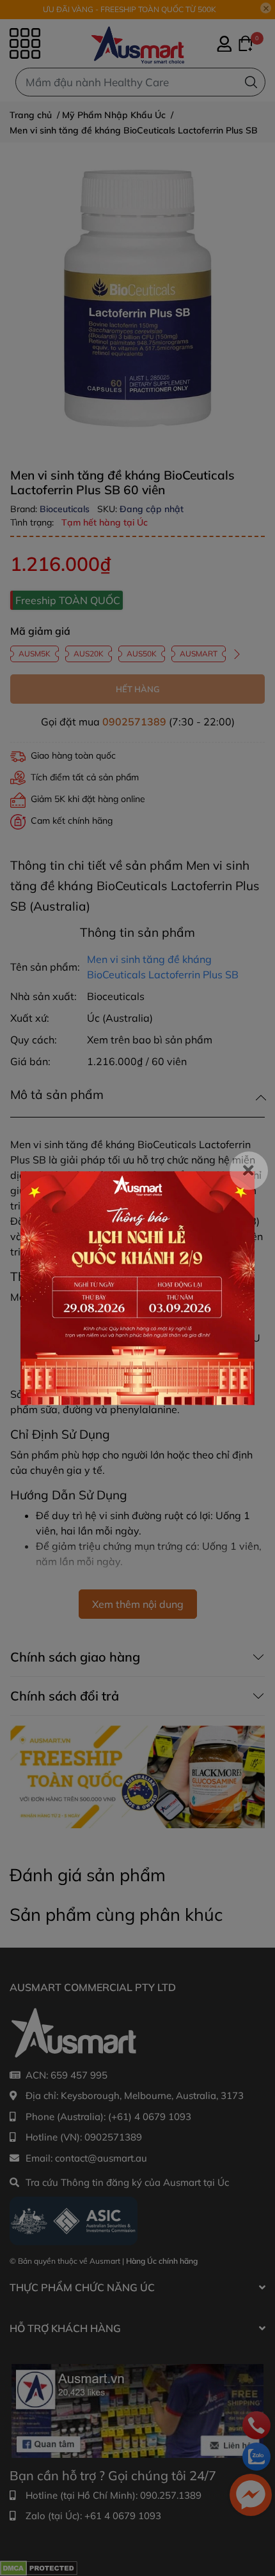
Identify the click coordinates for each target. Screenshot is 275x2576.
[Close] (249, 1171)
